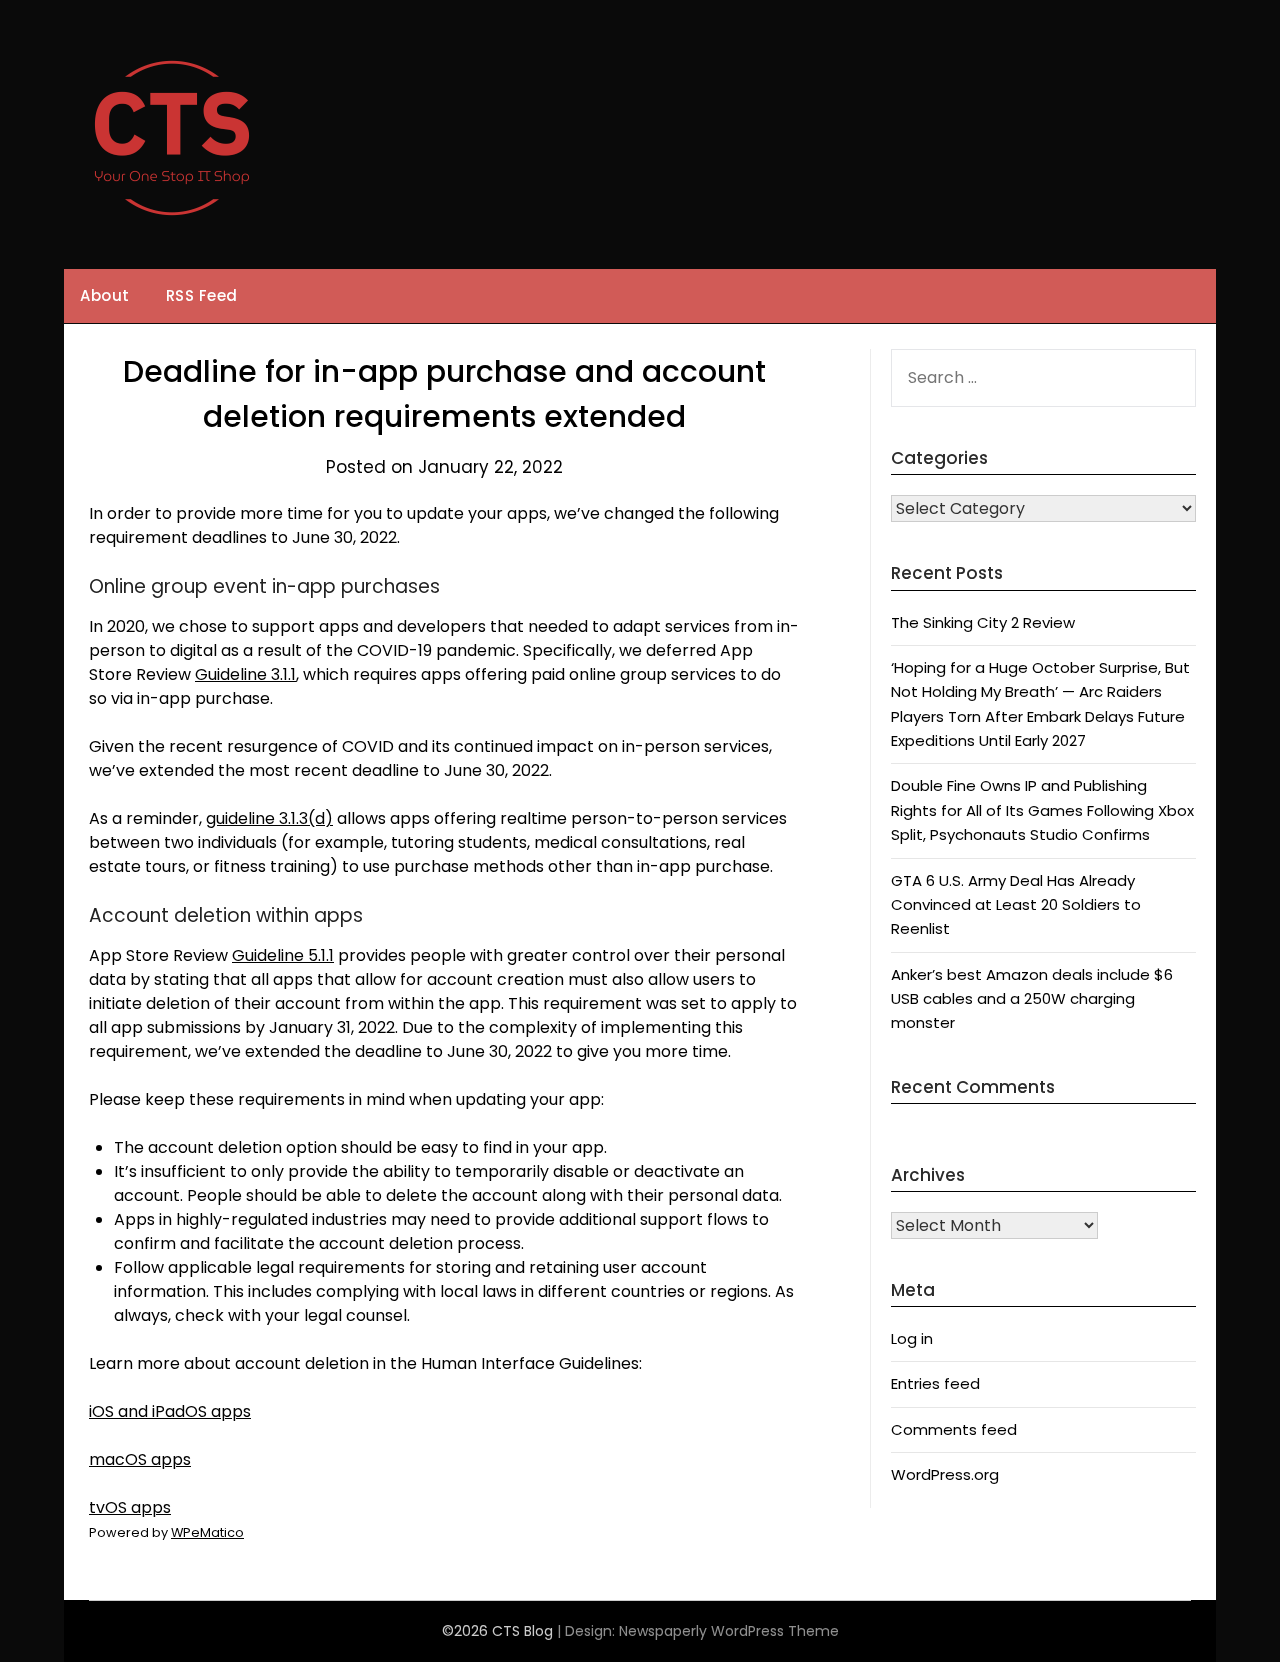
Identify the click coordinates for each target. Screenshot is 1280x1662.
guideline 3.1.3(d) (269, 818)
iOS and (170, 1411)
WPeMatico (207, 1532)
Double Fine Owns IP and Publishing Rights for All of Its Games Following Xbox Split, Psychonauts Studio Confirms (1042, 810)
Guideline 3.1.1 (245, 674)
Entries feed (935, 1383)
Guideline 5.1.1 (283, 955)
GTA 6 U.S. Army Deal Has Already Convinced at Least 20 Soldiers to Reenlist (1016, 905)
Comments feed (954, 1429)
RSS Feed (202, 295)
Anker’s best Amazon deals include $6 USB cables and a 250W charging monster (1032, 999)
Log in (912, 1338)
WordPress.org (945, 1474)
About (105, 295)
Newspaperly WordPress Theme (729, 1631)
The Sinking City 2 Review (983, 622)
